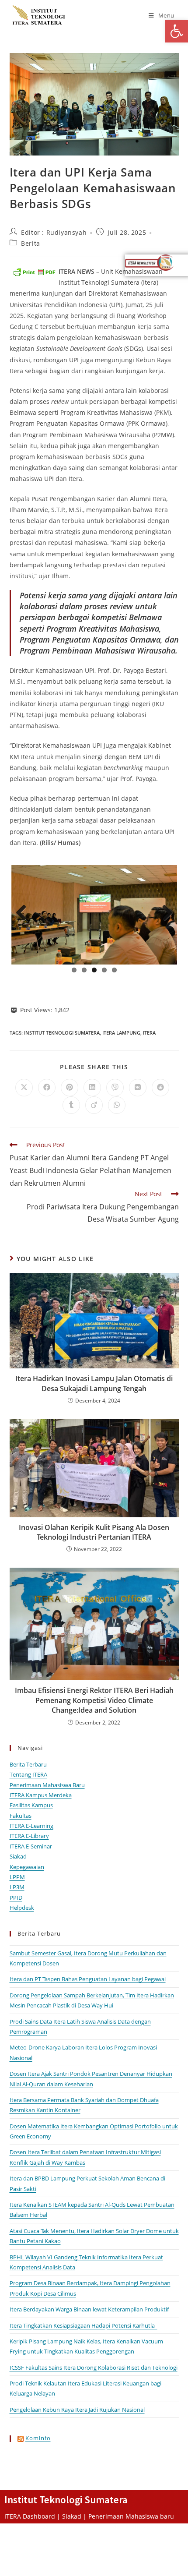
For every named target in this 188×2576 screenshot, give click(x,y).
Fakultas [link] (21, 1816)
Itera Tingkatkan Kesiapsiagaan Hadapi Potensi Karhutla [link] (84, 2325)
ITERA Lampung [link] (121, 1033)
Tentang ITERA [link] (28, 1774)
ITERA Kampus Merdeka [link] (41, 1795)
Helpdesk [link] (22, 1908)
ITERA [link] (149, 1033)
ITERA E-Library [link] (29, 1836)
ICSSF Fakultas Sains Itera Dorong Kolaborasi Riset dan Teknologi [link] (94, 2368)
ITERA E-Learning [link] (31, 1826)
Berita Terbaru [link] (28, 1764)
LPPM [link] (17, 1877)
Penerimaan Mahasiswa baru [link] (131, 2516)
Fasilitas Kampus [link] (31, 1805)
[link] (177, 31)
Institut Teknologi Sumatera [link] (62, 1033)
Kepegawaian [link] (27, 1867)
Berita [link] (31, 243)
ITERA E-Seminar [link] (31, 1846)
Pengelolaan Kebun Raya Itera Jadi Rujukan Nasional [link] (77, 2410)
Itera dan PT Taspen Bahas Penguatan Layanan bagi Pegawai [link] (88, 1979)
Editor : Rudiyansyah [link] (54, 232)
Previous (24, 913)
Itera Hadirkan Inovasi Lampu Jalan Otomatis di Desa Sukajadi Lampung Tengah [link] (94, 1383)
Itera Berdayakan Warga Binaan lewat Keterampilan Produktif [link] (89, 2309)
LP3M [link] (17, 1887)
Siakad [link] (18, 1856)
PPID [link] (16, 1898)
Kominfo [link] (38, 2438)
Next (164, 913)
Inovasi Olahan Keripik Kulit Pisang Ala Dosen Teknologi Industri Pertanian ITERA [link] (94, 1532)
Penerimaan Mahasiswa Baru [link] (47, 1785)
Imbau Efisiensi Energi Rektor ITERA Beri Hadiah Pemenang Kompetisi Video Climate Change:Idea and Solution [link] (94, 1700)
